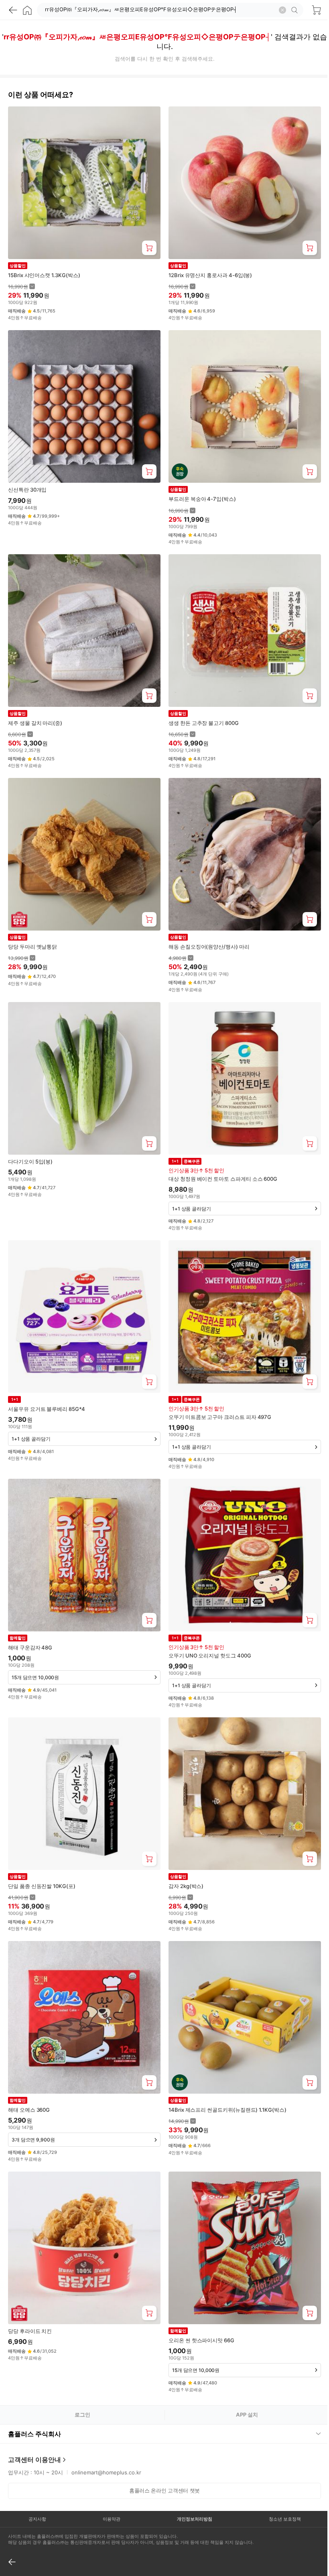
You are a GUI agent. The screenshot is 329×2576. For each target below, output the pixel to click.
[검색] (296, 10)
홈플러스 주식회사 (35, 2404)
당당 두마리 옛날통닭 (32, 947)
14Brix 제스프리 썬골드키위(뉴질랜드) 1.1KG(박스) (227, 2110)
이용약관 (109, 2489)
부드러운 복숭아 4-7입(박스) (202, 499)
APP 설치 (247, 2415)
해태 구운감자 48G (30, 1647)
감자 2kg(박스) (186, 1886)
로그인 (82, 2415)
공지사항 (37, 2489)
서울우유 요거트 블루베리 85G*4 (47, 1409)
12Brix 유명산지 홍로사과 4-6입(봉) (210, 275)
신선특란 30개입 (27, 490)
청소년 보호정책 (279, 2489)
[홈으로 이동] (27, 10)
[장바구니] (316, 10)
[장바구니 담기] (149, 248)
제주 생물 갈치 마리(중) (35, 723)
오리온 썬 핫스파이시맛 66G (201, 2340)
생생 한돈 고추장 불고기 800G (204, 723)
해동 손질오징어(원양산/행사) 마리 (209, 947)
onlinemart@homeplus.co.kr (106, 2442)
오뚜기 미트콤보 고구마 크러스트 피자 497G (220, 1417)
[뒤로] (13, 10)
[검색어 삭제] (282, 10)
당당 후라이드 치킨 (30, 2331)
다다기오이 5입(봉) (30, 1161)
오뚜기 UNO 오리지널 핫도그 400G (210, 1655)
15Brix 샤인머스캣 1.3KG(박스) (44, 275)
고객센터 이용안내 (35, 2429)
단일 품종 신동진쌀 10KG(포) (42, 1886)
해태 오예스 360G (29, 2110)
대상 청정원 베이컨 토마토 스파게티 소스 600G (223, 1179)
